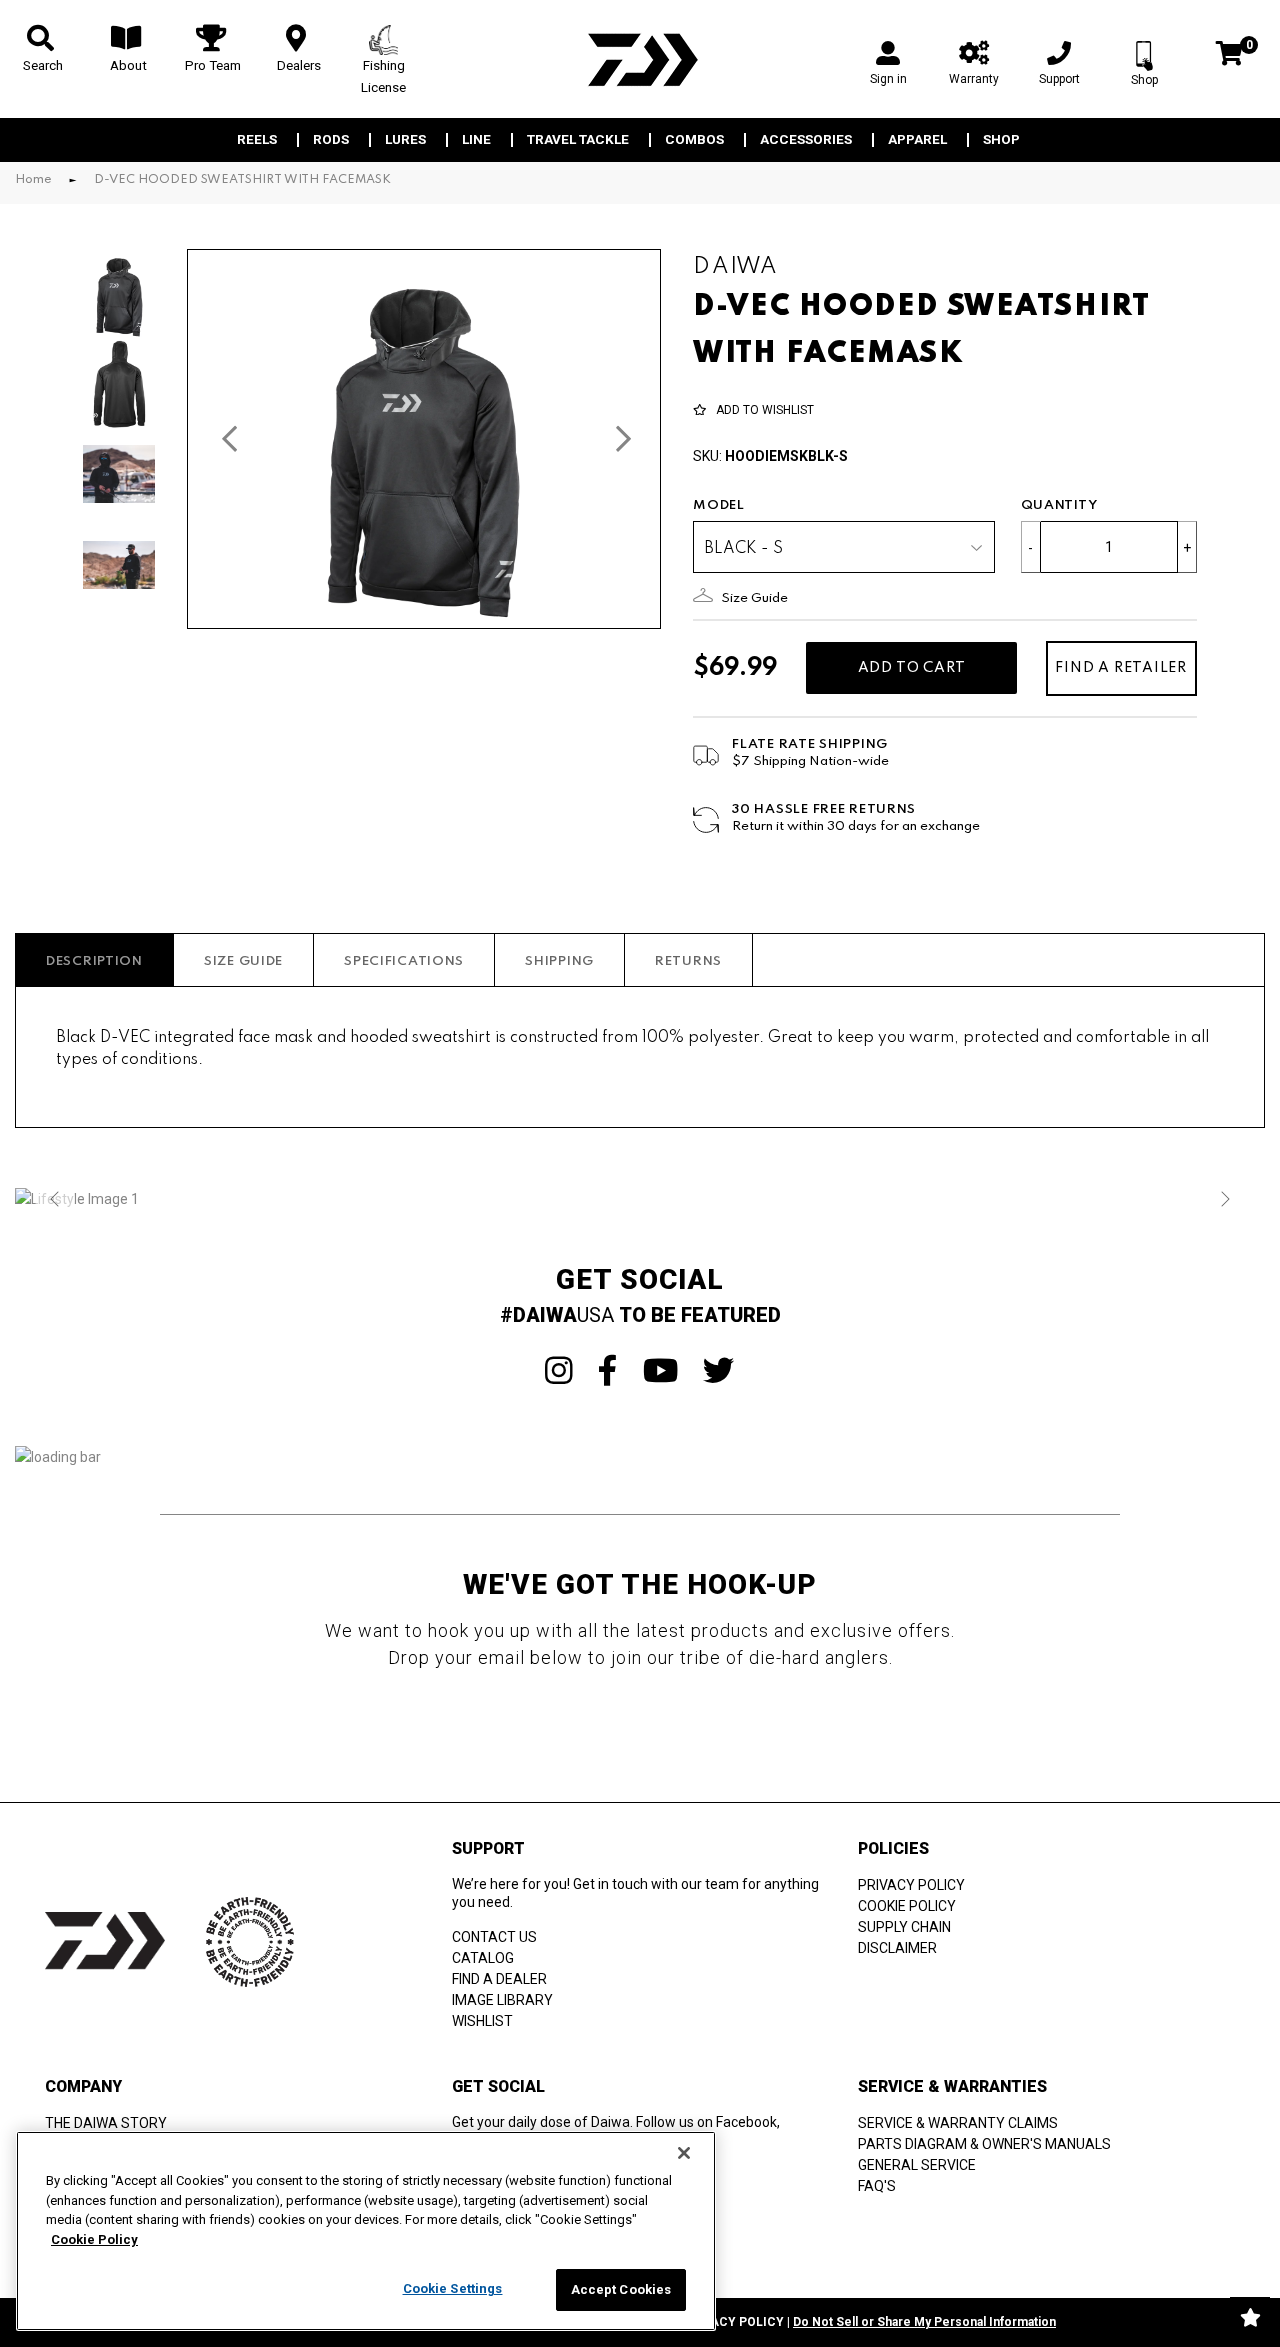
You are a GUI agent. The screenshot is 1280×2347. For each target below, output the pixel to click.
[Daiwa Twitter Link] (719, 1371)
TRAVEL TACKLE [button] (578, 140)
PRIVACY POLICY (911, 1885)
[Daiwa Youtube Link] (660, 1371)
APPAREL (917, 140)
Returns (688, 961)
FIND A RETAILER (1121, 668)
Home (33, 180)
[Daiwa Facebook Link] (608, 1371)
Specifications (404, 961)
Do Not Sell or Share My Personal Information (924, 2322)
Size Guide (243, 961)
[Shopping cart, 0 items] (1229, 55)
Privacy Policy (733, 2322)
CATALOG (483, 1958)
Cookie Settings (453, 2288)
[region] (366, 2231)
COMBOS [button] (694, 140)
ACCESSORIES (806, 140)
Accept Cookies (621, 2289)
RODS (331, 140)
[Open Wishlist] (1250, 2317)
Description (94, 961)
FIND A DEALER (499, 1979)
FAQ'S (877, 2186)
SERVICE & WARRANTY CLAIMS (958, 2123)
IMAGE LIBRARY (502, 2000)
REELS (257, 140)
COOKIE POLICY (907, 1906)
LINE (476, 140)
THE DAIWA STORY (106, 2123)
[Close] (684, 2153)
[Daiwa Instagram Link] (559, 1371)
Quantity (1059, 505)
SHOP (1001, 140)
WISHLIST (482, 2021)
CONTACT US (494, 1937)
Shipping (559, 961)
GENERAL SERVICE (917, 2165)
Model (719, 505)
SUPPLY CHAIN (904, 1927)
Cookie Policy (94, 2239)
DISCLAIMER (897, 1948)
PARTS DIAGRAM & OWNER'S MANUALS (984, 2144)
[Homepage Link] (640, 59)
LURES (405, 140)
